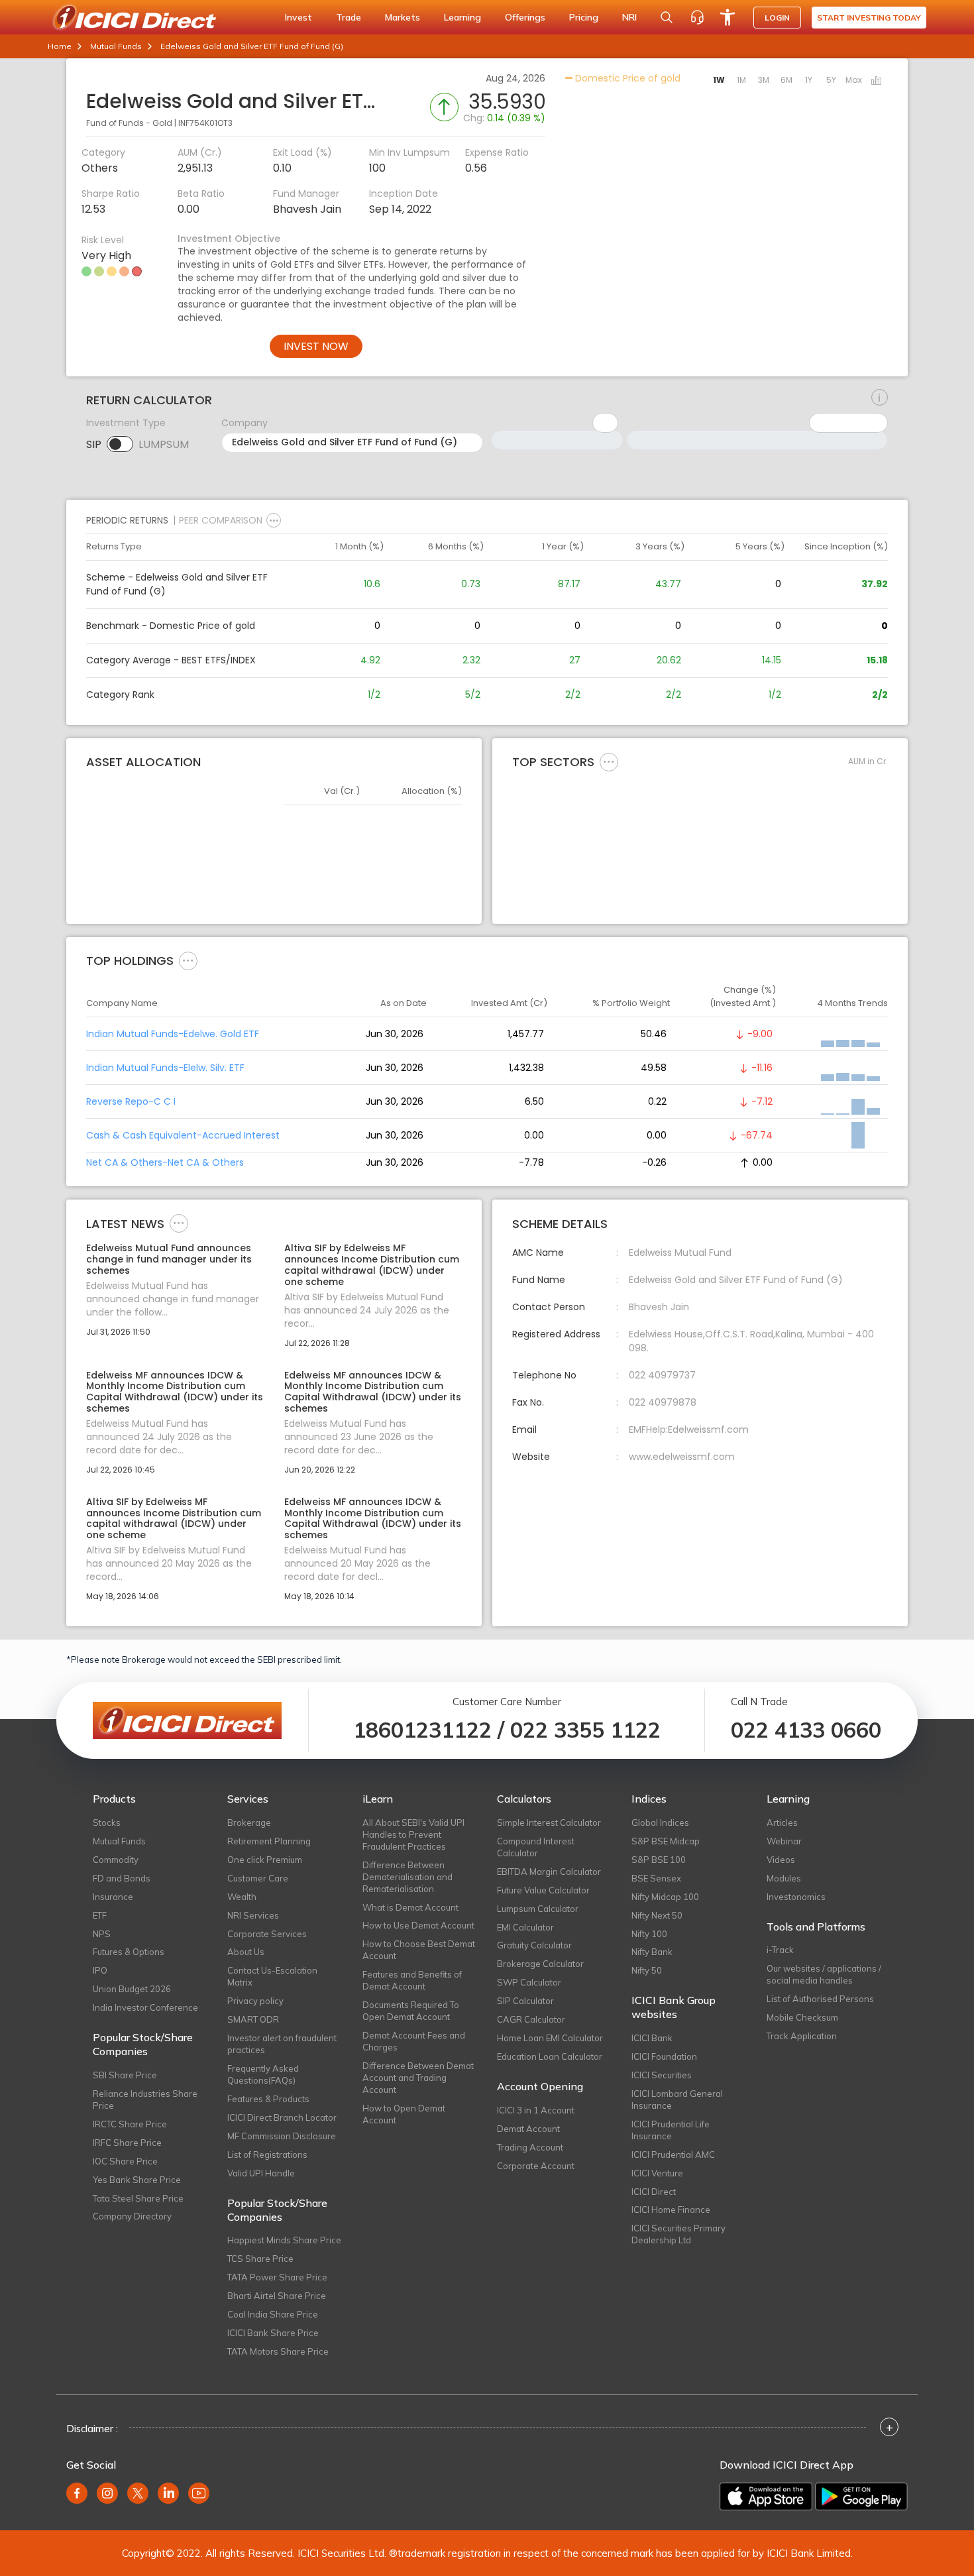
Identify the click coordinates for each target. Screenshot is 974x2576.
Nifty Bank (652, 1952)
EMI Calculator (525, 1927)
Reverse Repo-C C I (131, 1101)
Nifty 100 (649, 1934)
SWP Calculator (529, 1982)
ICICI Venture (657, 2173)
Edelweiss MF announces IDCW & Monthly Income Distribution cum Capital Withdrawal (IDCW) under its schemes (175, 1392)
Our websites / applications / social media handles (824, 1974)
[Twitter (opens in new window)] (138, 2493)
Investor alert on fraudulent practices (282, 2044)
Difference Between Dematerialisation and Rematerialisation (407, 1877)
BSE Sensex (656, 1878)
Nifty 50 (647, 1970)
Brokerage (249, 1822)
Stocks (107, 1822)
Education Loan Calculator (550, 2056)
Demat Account (528, 2129)
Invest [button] (298, 17)
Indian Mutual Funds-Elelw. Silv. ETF (165, 1068)
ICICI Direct (654, 2192)
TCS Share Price (260, 2259)
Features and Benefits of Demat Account (412, 1980)
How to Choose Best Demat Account (419, 1950)
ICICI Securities (662, 2075)
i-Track (780, 1950)
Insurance (113, 1897)
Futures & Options (129, 1952)
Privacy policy (255, 2001)
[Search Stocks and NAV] (667, 17)
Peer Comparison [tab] (221, 520)
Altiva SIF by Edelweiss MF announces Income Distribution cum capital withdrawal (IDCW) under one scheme (372, 1265)
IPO (100, 1970)
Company (244, 423)
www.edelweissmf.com (682, 1457)
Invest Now (316, 346)
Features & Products (268, 2099)
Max (854, 80)
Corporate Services (267, 1934)
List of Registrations (267, 2155)
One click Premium (265, 1860)
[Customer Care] (697, 17)
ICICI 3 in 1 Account (536, 2110)
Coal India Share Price (273, 2314)
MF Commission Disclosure (282, 2136)
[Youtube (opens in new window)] (199, 2493)
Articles (782, 1822)
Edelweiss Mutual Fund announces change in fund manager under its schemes (169, 1259)
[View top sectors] (609, 761)
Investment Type (126, 423)
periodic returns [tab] (127, 520)
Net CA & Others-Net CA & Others (165, 1162)
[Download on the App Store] (766, 2496)
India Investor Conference (145, 2007)
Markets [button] (403, 17)
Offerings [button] (525, 17)
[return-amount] (880, 398)
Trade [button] (349, 17)
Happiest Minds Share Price (284, 2240)
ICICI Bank (652, 2038)
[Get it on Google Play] (861, 2496)
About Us (246, 1952)
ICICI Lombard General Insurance (677, 2100)
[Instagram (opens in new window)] (107, 2493)
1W (719, 80)
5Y (831, 80)
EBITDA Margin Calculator (549, 1872)
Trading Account (530, 2147)
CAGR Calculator (531, 2019)
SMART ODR (253, 2019)
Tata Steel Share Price (138, 2198)
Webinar (784, 1841)
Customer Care (258, 1878)
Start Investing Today (869, 18)
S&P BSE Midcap (666, 1841)
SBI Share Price (125, 2075)
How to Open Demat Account (404, 2114)
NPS (102, 1934)
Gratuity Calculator (534, 1945)
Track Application (802, 2036)
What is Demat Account (410, 1907)
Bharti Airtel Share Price (277, 2296)
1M (741, 80)
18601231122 (422, 1730)
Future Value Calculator (543, 1890)
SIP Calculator (525, 2001)
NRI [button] (629, 17)
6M (786, 80)
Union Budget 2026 (132, 1989)
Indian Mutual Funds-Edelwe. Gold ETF (173, 1034)
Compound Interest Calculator (536, 1847)
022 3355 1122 (585, 1730)
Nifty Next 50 (657, 1915)
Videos (781, 1860)
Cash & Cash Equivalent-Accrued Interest (183, 1135)
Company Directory (132, 2216)
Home (60, 46)
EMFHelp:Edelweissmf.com (689, 1429)
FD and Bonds (122, 1878)
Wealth (242, 1897)
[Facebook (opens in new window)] (77, 2493)
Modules (784, 1878)
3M (764, 80)
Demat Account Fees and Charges (414, 2041)
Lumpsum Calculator (538, 1909)
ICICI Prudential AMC (673, 2155)
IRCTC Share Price (130, 2124)
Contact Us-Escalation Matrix (272, 1976)
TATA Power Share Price (277, 2277)
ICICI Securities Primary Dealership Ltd (678, 2234)
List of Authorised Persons (820, 1999)
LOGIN (777, 18)
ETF (100, 1915)
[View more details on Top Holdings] (188, 960)
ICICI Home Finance (671, 2210)
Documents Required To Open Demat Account (411, 2011)
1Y (809, 80)
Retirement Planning (269, 1841)
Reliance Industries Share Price (145, 2100)
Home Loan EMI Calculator (550, 2038)
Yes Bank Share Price (137, 2180)
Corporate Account (536, 2166)
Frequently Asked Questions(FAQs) (263, 2074)
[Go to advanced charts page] (877, 82)
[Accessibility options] (728, 17)
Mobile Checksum (802, 2017)
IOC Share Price (125, 2161)
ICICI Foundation (664, 2056)
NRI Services (253, 1915)
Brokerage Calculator (540, 1964)
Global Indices (660, 1822)
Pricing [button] (584, 17)
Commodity (116, 1860)
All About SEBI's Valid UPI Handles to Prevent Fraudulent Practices (413, 1834)
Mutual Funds (116, 46)
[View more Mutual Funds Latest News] (179, 1223)
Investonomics (796, 1897)
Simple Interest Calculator (549, 1822)
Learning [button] (462, 17)
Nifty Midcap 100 (665, 1897)
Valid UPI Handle (261, 2173)
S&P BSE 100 (659, 1860)
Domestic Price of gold (626, 78)
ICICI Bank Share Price (273, 2333)
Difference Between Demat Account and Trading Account (418, 2078)
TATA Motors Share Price (278, 2351)
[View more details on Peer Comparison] (274, 520)
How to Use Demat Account (418, 1925)
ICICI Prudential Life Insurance (671, 2130)
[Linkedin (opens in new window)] (168, 2493)
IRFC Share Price (127, 2143)
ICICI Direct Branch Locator (282, 2117)
